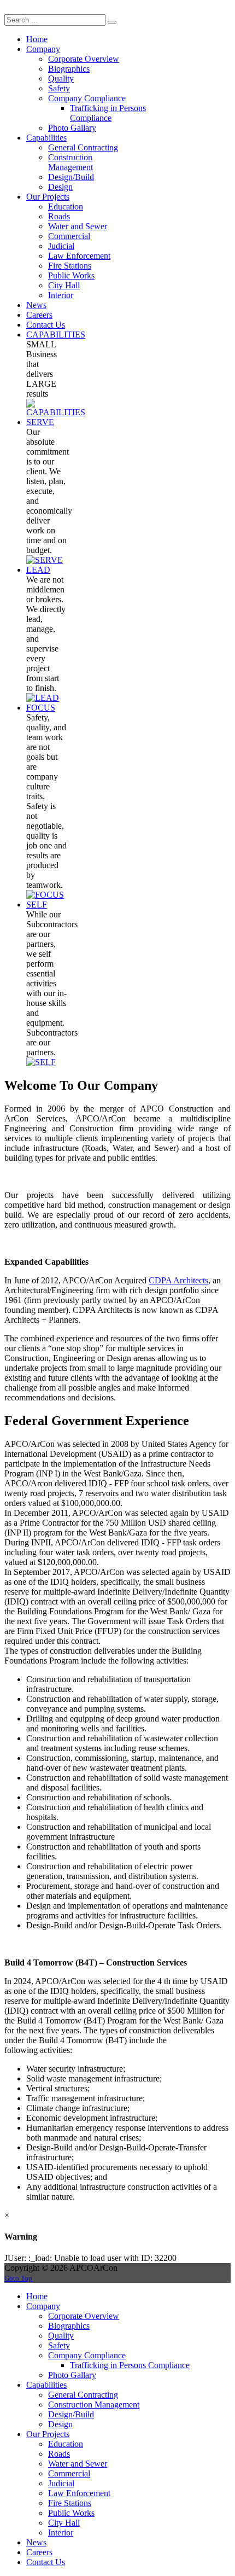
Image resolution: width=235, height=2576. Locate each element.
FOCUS (41, 708)
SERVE (40, 422)
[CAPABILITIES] (56, 412)
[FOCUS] (45, 895)
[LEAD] (43, 698)
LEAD (38, 570)
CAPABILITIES (56, 335)
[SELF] (41, 1062)
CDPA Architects (178, 1280)
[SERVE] (45, 560)
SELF (37, 905)
